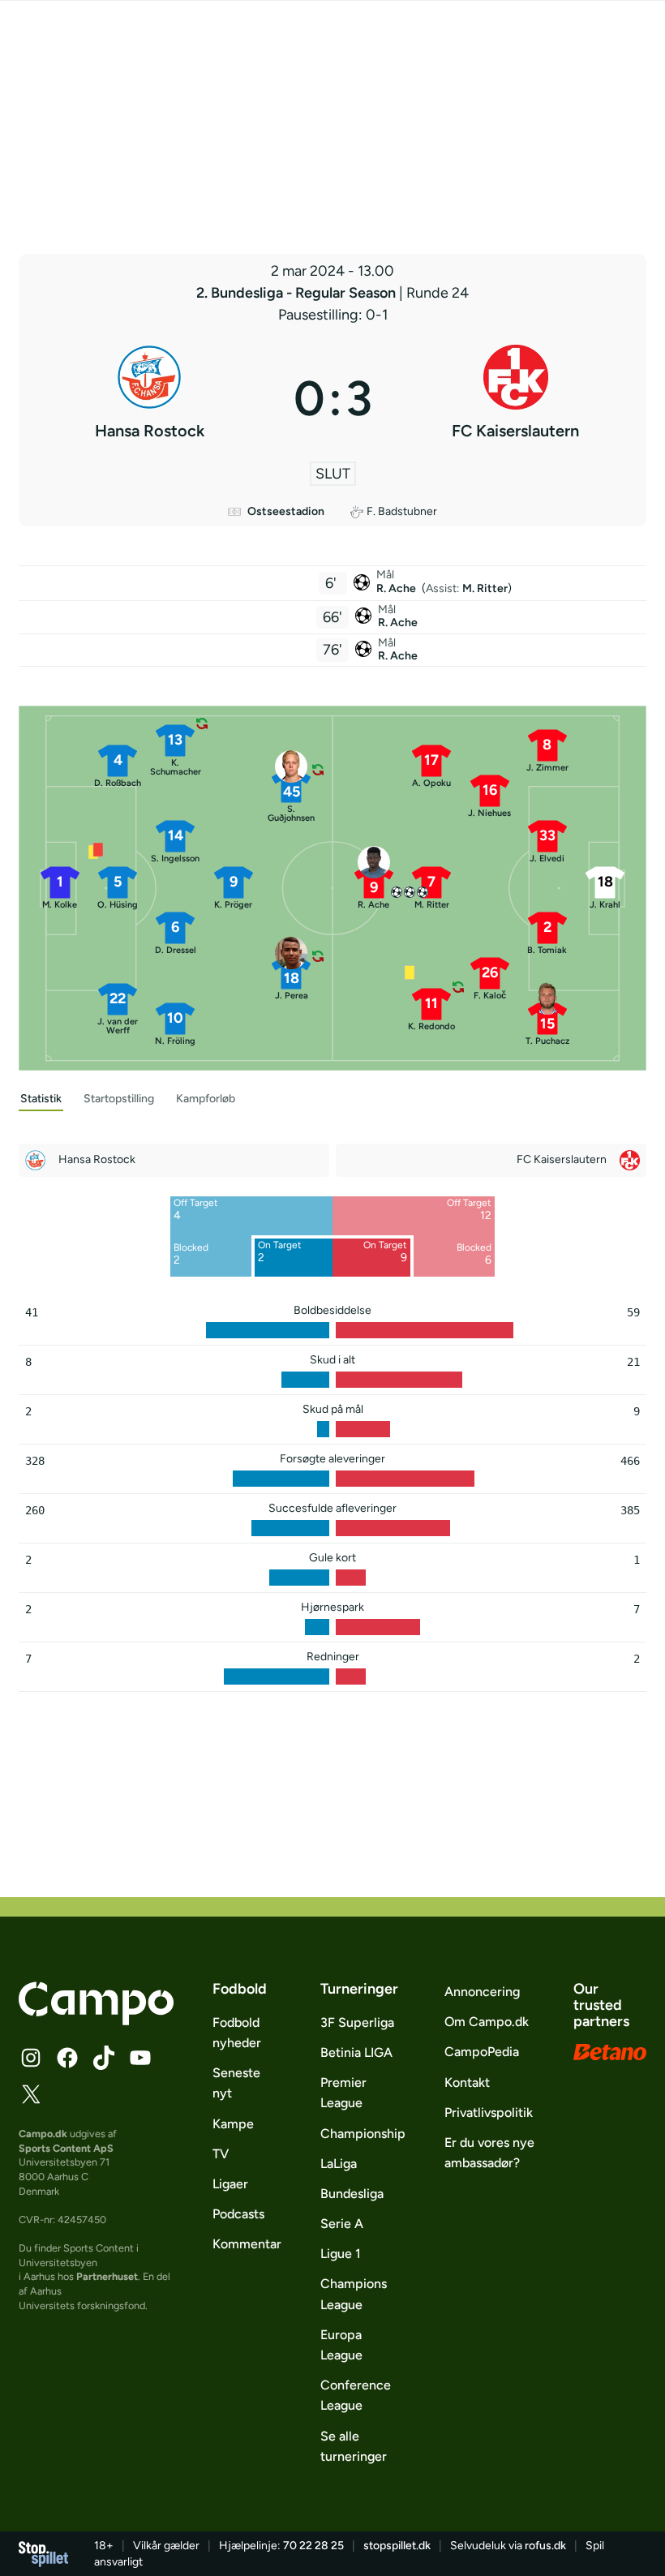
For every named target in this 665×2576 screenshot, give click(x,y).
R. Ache (397, 588)
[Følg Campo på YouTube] (140, 2058)
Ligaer (230, 2184)
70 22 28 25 (313, 2546)
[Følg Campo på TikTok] (104, 2058)
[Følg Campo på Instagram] (31, 2058)
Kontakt (467, 2082)
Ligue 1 (341, 2254)
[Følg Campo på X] (31, 2094)
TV (221, 2154)
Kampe (233, 2124)
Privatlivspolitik (489, 2112)
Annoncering (482, 1992)
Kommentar (247, 2244)
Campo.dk (43, 2134)
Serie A (342, 2224)
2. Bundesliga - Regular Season (298, 293)
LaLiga (339, 2164)
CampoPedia (482, 2052)
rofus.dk (545, 2546)
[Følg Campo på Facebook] (67, 2058)
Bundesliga (352, 2194)
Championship (363, 2134)
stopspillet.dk (397, 2546)
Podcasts (238, 2214)
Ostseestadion (286, 511)
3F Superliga (357, 2022)
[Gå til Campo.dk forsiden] (96, 2020)
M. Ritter (485, 588)
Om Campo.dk (487, 2022)
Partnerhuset (107, 2276)
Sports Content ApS (66, 2148)
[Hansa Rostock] (150, 398)
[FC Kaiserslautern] (516, 398)
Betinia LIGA (356, 2052)
